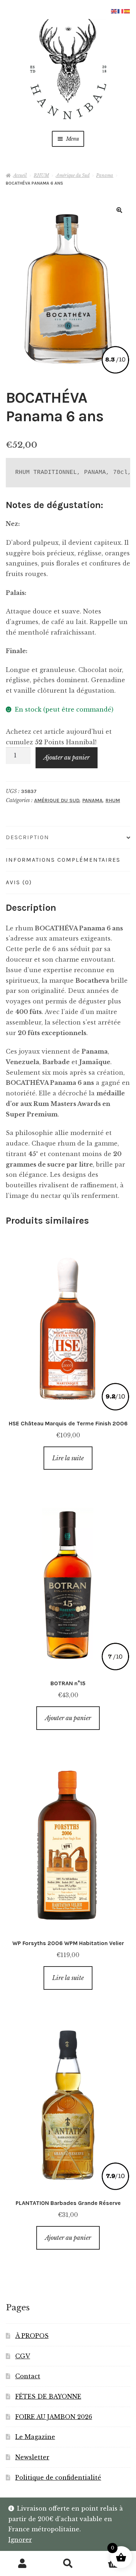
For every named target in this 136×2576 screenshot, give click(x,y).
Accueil (20, 175)
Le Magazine (35, 2437)
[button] (119, 210)
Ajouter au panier (67, 757)
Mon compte (23, 2564)
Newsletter (32, 2457)
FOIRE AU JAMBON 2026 (54, 2417)
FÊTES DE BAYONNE (48, 2396)
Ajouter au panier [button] (68, 1718)
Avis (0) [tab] (19, 882)
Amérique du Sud (73, 175)
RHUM (41, 175)
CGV (23, 2356)
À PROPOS (32, 2336)
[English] (114, 11)
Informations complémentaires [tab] (63, 860)
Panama (105, 175)
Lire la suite (68, 1458)
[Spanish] (127, 11)
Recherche (68, 2564)
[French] (121, 11)
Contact (28, 2376)
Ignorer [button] (20, 2540)
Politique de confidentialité (58, 2478)
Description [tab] (28, 837)
